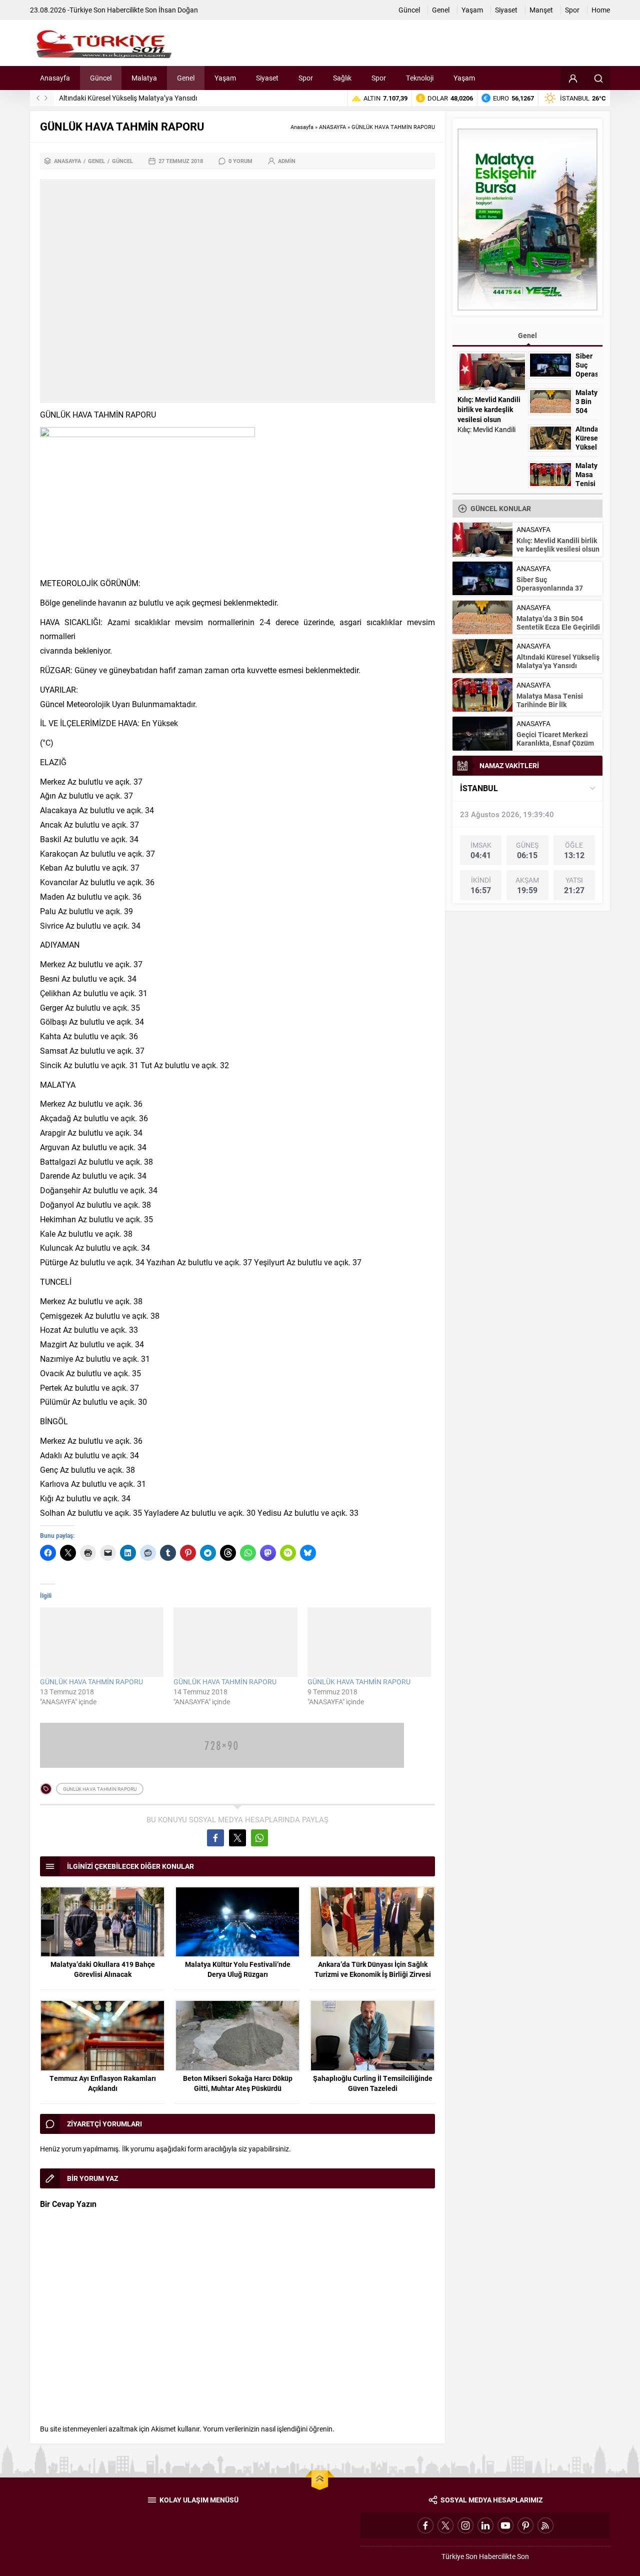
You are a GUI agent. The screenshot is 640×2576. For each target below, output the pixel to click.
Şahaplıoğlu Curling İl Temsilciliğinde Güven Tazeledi (373, 2083)
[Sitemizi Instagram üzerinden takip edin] (465, 2525)
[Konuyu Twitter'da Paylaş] (237, 1838)
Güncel (122, 161)
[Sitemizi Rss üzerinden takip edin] (545, 2525)
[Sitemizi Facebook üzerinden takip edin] (425, 2525)
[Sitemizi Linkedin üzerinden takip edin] (485, 2525)
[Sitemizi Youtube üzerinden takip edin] (505, 2525)
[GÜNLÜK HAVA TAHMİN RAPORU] (102, 1642)
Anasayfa (302, 127)
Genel (96, 161)
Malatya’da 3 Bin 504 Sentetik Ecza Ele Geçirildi (558, 623)
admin (287, 161)
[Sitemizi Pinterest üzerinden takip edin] (525, 2525)
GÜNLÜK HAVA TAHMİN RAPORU (91, 1682)
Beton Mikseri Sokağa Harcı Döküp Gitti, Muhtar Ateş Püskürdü (238, 2083)
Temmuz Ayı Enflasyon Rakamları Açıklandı (103, 2083)
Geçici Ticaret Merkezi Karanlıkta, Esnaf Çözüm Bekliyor (555, 743)
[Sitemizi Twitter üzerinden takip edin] (445, 2525)
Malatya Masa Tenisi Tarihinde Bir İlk (586, 484)
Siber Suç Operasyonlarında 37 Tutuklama (586, 374)
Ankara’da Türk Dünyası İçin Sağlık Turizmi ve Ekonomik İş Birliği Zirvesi (373, 1969)
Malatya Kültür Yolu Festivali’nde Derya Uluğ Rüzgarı (238, 1969)
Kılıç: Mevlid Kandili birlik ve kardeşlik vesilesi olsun (489, 409)
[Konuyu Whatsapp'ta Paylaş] (259, 1838)
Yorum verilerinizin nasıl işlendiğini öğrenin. (269, 2429)
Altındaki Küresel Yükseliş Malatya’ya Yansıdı (128, 98)
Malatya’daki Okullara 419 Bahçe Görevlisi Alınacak (103, 1969)
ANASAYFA (332, 127)
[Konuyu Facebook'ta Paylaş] (215, 1838)
